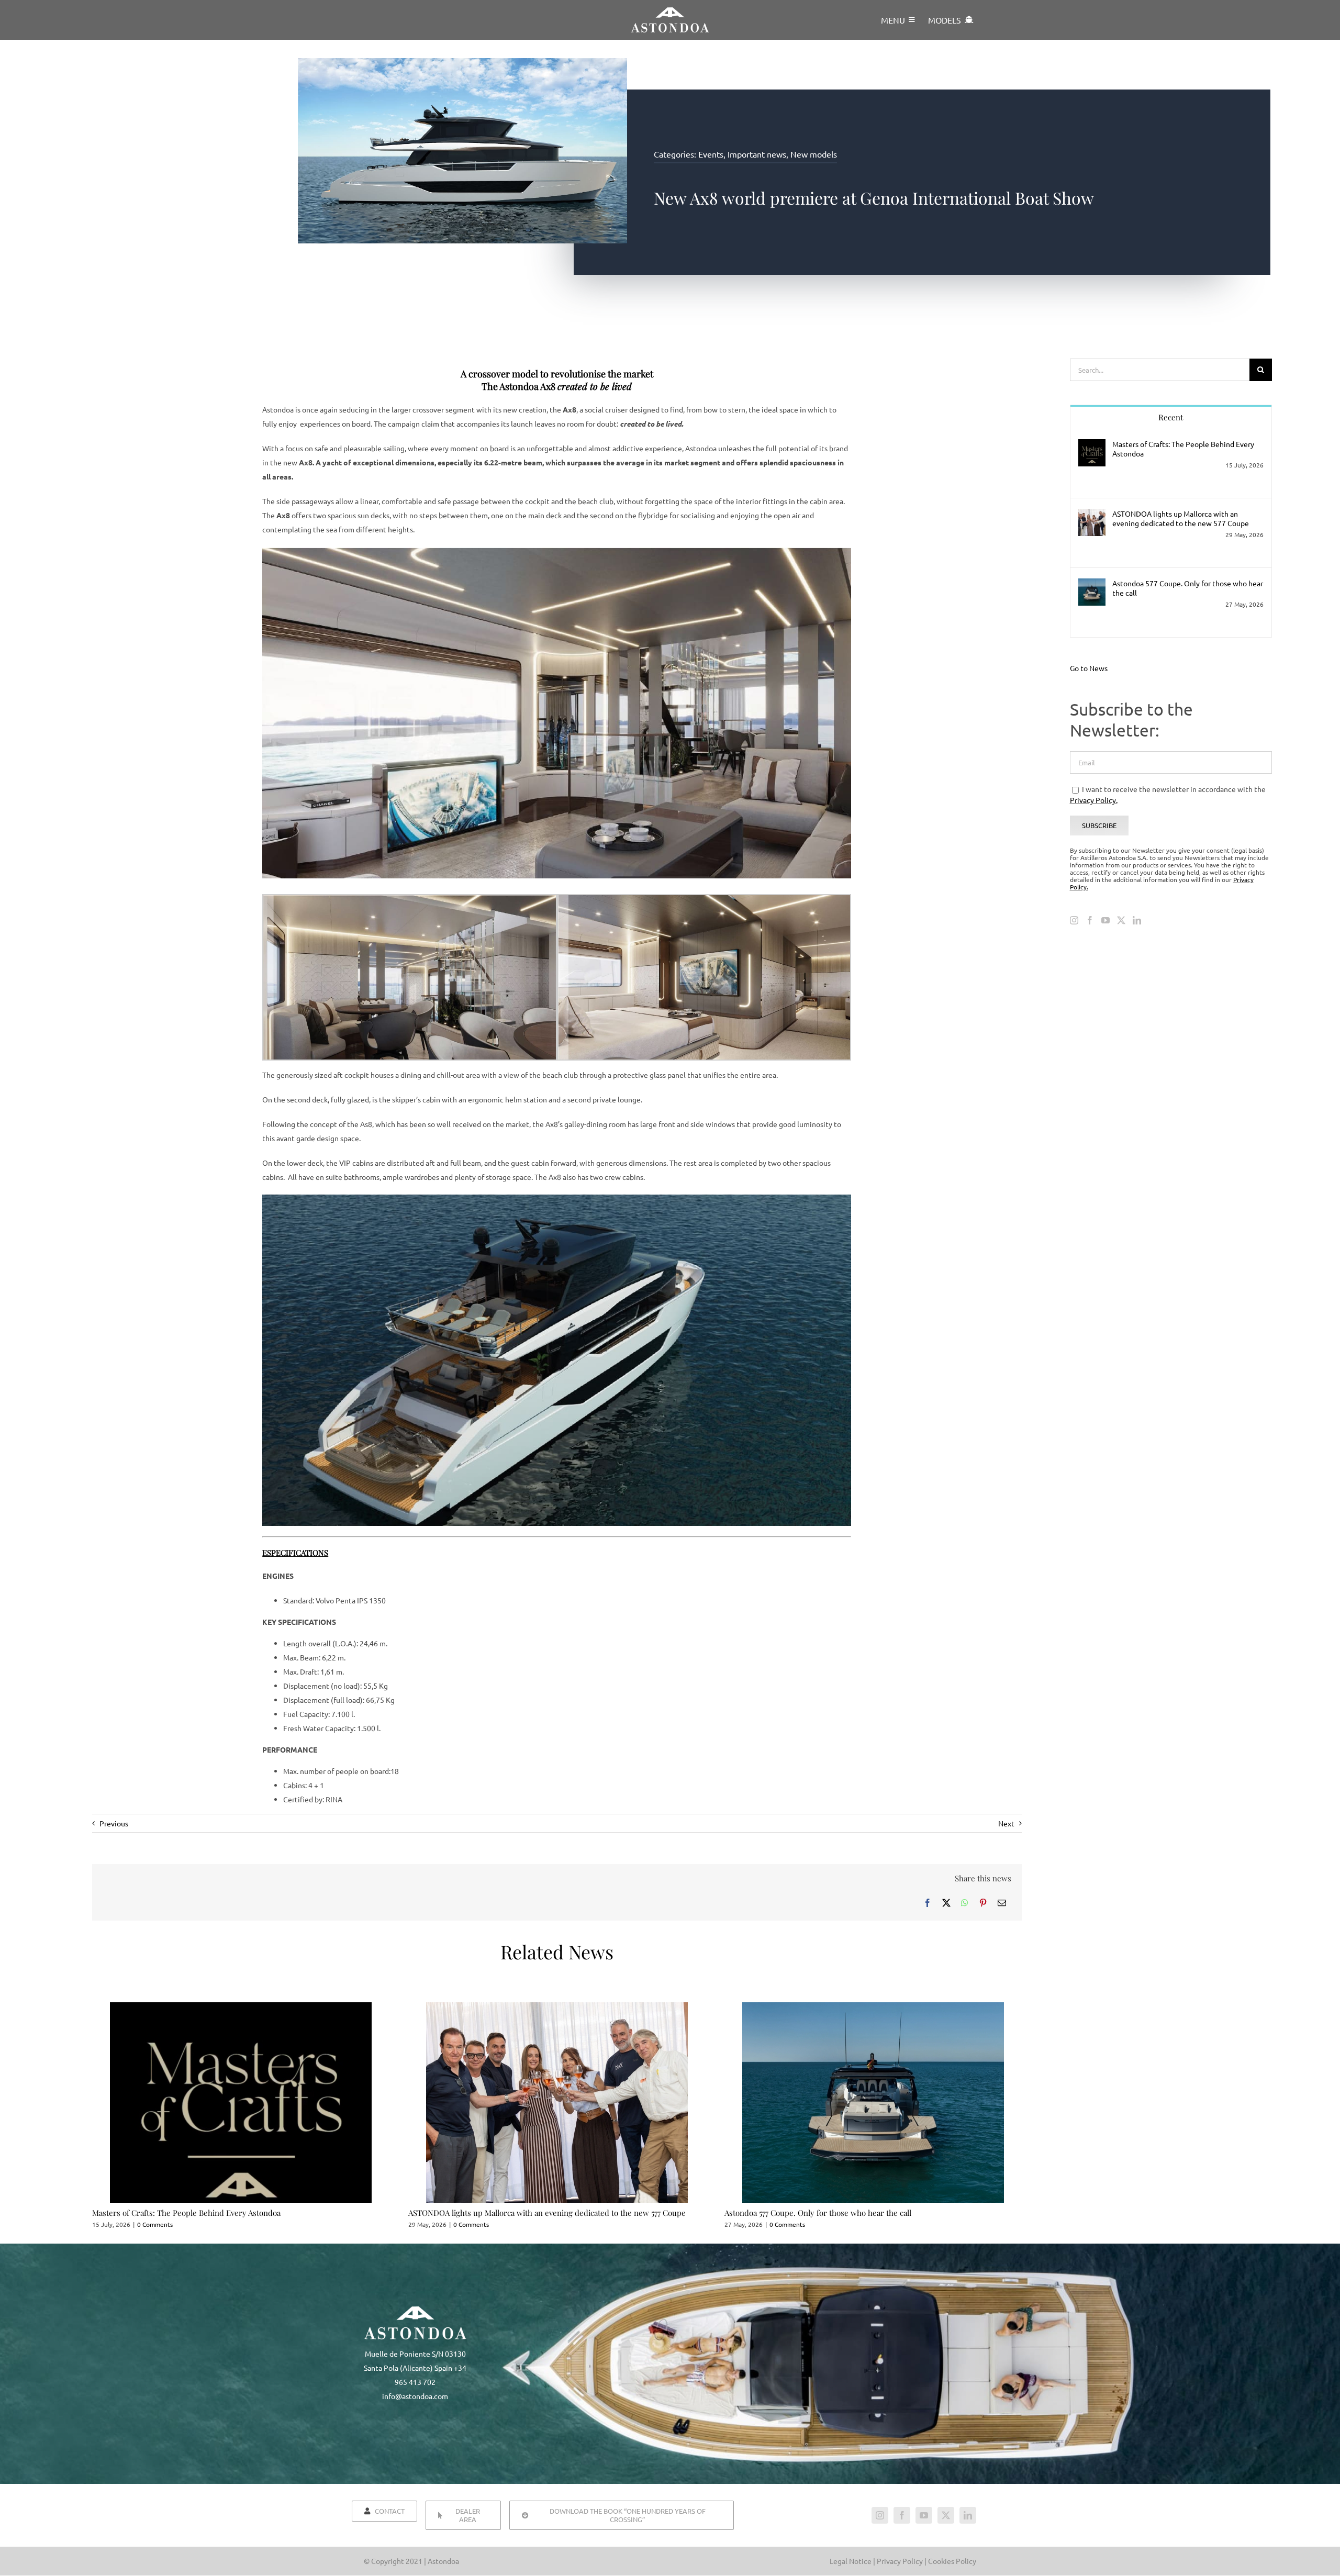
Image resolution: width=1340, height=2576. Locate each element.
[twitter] (946, 2515)
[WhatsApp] (965, 1903)
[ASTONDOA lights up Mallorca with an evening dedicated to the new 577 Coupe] (1092, 516)
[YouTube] (1105, 920)
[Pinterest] (983, 1903)
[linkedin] (968, 2515)
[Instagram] (1074, 920)
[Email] (1002, 1903)
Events (711, 154)
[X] (946, 1903)
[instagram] (880, 2515)
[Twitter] (1121, 920)
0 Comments (155, 2224)
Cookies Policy (952, 2561)
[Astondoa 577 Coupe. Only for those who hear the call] (1092, 585)
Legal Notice (851, 2561)
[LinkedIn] (1137, 920)
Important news (757, 154)
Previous (114, 1823)
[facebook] (902, 2515)
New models (814, 154)
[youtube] (924, 2515)
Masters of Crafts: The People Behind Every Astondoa (186, 2213)
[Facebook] (928, 1903)
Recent (1171, 417)
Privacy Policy (901, 2561)
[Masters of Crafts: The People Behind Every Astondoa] (1092, 446)
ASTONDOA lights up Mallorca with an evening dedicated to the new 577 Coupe (547, 2213)
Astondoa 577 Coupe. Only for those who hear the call (818, 2213)
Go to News (1089, 668)
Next (1006, 1823)
